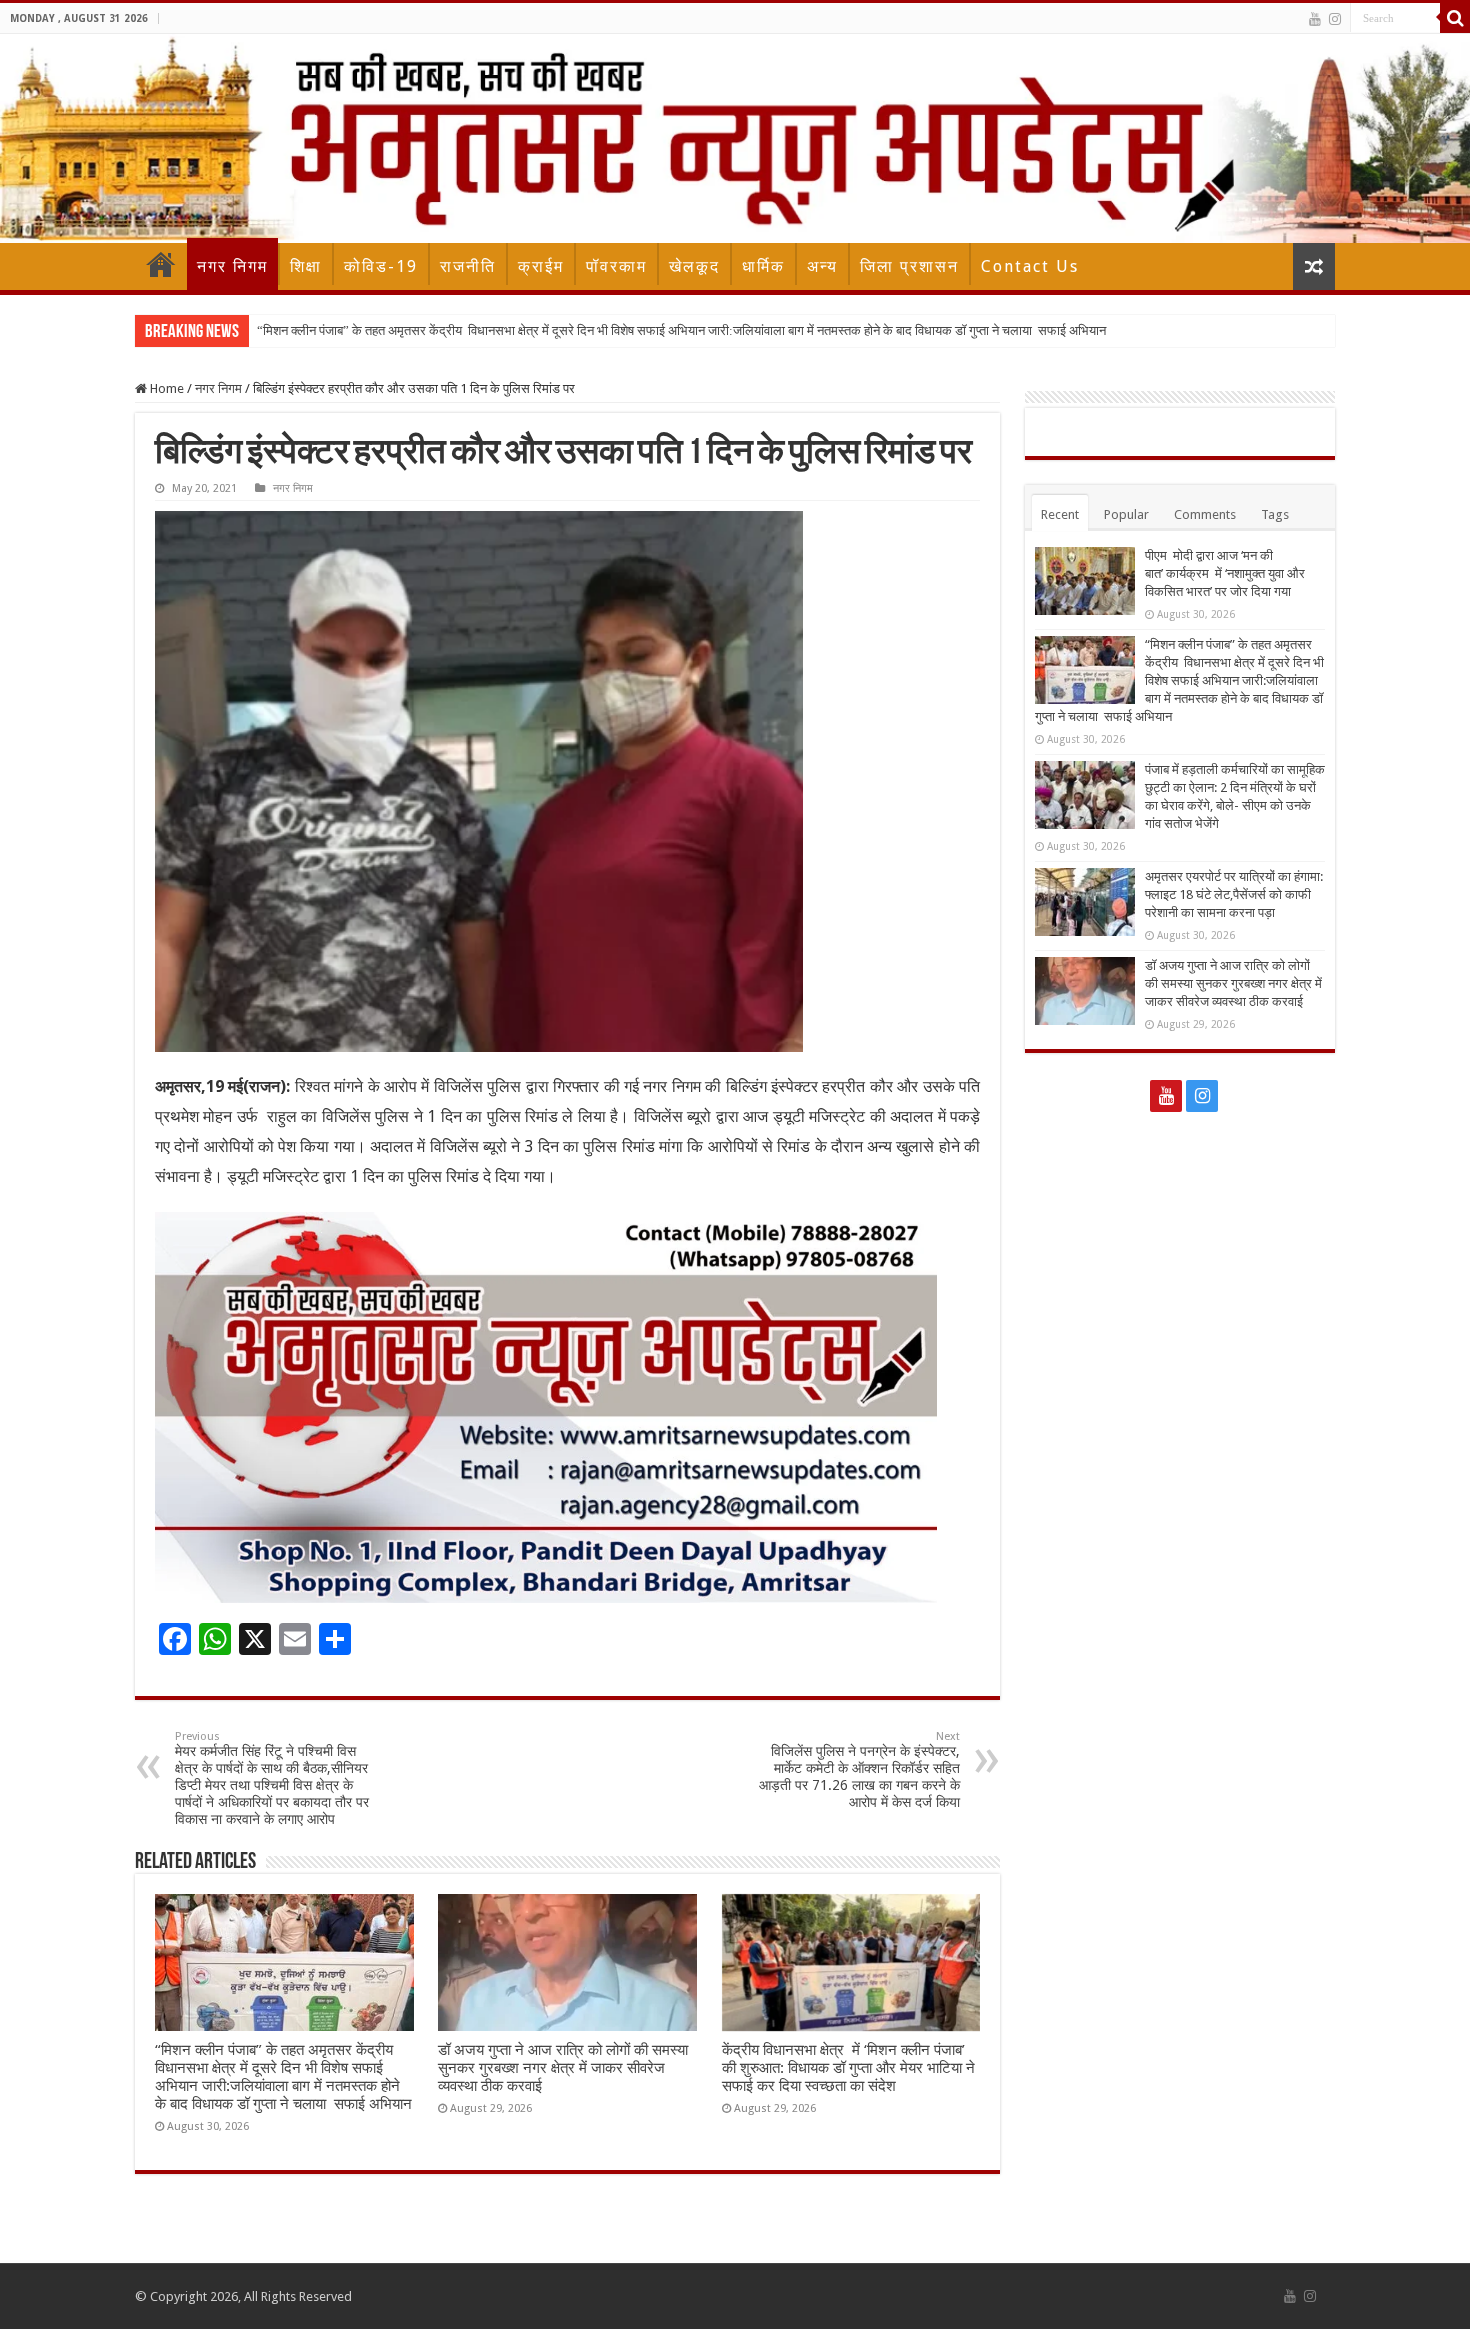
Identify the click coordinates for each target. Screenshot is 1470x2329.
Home (161, 264)
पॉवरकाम (616, 266)
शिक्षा (306, 266)
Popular (1126, 514)
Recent (1060, 514)
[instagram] (1335, 19)
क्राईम (541, 266)
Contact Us (1030, 266)
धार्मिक (763, 266)
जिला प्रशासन (909, 266)
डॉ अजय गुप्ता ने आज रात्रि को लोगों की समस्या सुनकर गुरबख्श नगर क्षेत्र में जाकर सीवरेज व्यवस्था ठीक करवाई (563, 2068)
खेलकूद (694, 266)
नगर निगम (232, 266)
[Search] (1455, 18)
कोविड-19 (381, 266)
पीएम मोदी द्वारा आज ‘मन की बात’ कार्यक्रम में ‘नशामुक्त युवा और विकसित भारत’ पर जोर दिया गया (1225, 573)
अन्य (822, 266)
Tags (1275, 514)
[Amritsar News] (735, 138)
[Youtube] (1315, 19)
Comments (1205, 514)
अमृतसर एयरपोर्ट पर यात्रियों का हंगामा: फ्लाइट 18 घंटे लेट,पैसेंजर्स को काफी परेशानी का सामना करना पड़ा (1234, 894)
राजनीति (468, 266)
